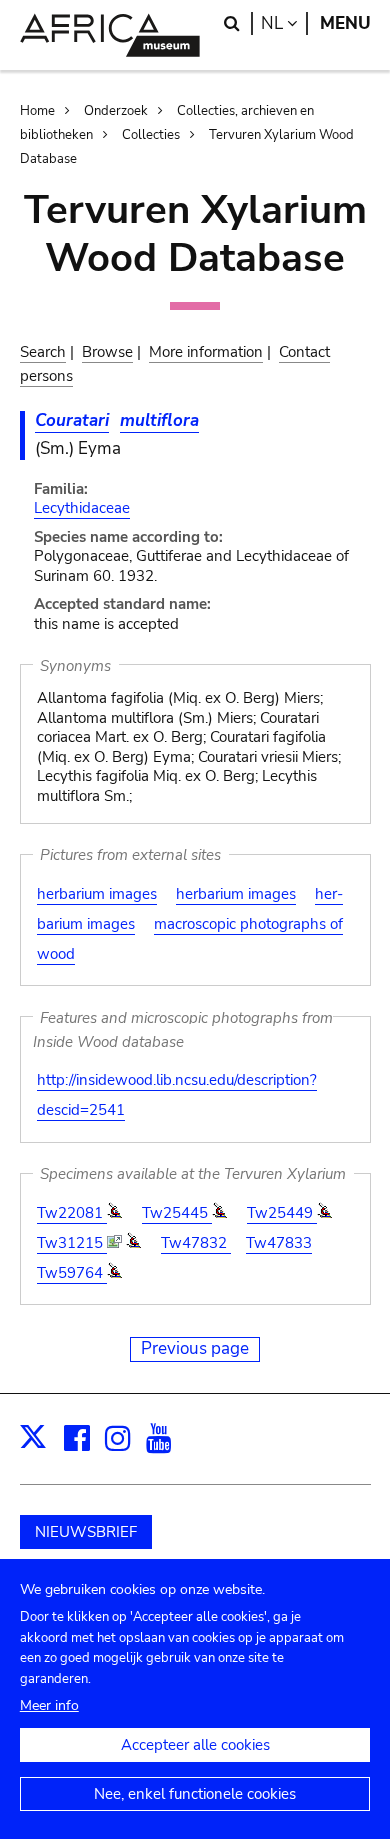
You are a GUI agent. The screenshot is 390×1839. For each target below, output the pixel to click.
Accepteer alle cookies (195, 1745)
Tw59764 (72, 1273)
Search (43, 352)
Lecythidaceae (82, 508)
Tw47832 (196, 1243)
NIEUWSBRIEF (86, 1532)
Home (37, 111)
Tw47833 (279, 1243)
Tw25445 (177, 1213)
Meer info (49, 1705)
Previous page (195, 1348)
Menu (345, 23)
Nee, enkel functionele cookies (195, 1794)
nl (284, 23)
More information (206, 352)
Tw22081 (72, 1213)
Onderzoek (116, 111)
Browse (107, 352)
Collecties (151, 135)
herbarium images (97, 894)
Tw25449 (282, 1213)
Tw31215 (72, 1243)
